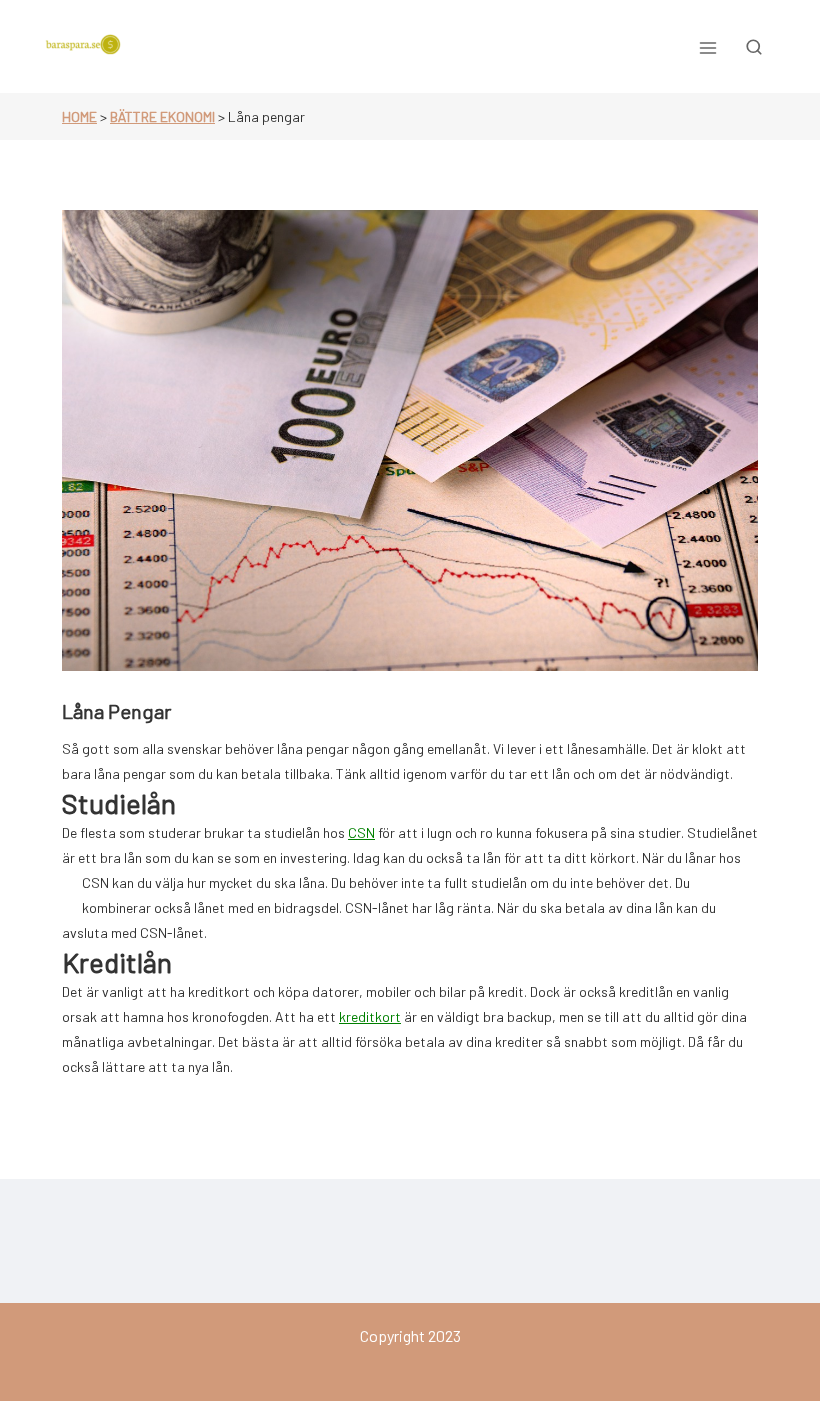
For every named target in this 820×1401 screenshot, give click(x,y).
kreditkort (370, 1016)
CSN (361, 832)
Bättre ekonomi (162, 116)
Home (79, 116)
